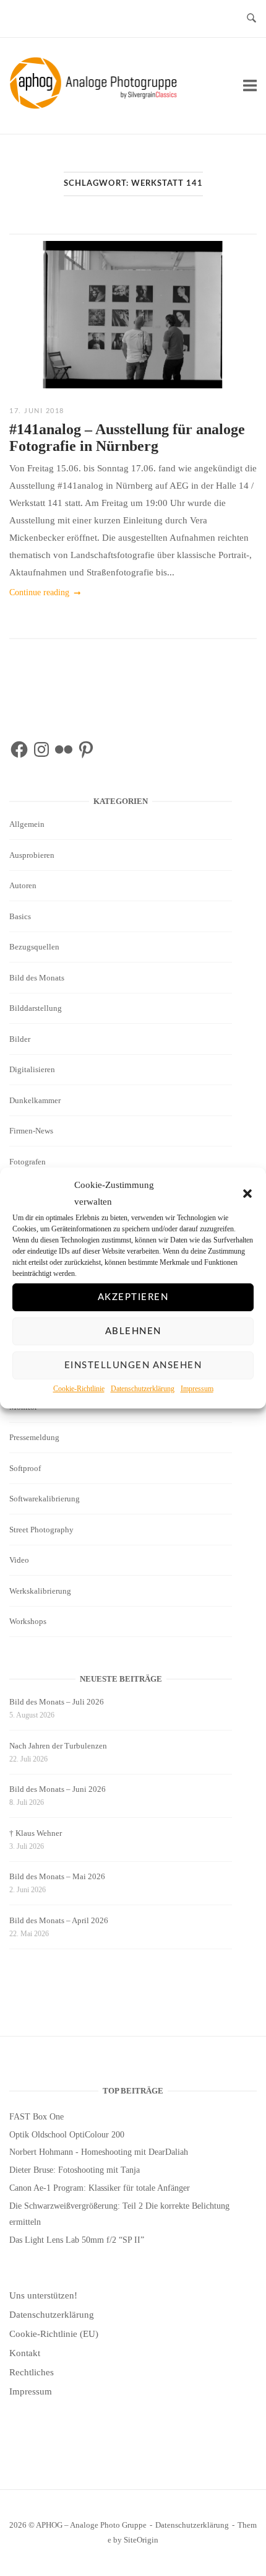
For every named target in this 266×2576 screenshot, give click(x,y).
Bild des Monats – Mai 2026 (57, 1876)
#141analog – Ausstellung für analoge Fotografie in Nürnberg (127, 438)
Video (19, 1560)
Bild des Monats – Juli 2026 (57, 1702)
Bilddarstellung (36, 1008)
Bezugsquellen (34, 947)
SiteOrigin (141, 2540)
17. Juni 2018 (37, 411)
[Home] (96, 106)
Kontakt (25, 2353)
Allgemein (27, 824)
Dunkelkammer (35, 1100)
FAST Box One (36, 2117)
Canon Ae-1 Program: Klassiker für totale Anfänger (100, 2188)
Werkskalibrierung (40, 1591)
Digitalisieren (32, 1069)
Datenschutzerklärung (143, 1389)
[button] (247, 1194)
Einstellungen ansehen (133, 1365)
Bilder (20, 1039)
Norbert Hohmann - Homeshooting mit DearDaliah (99, 2152)
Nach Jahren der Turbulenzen (58, 1746)
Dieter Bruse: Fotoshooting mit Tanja (75, 2170)
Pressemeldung (34, 1437)
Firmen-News (31, 1131)
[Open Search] (251, 19)
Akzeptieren (133, 1297)
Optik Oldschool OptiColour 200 (67, 2135)
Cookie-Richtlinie (79, 1389)
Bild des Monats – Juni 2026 (58, 1789)
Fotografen (28, 1162)
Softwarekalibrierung (45, 1499)
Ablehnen (133, 1331)
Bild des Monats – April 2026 (59, 1920)
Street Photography (41, 1530)
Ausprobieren (32, 855)
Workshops (28, 1621)
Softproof (25, 1468)
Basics (20, 916)
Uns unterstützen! (43, 2295)
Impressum (197, 1389)
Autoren (23, 885)
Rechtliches (32, 2372)
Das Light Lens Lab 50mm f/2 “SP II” (77, 2240)
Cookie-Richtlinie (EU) (54, 2334)
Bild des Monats (37, 978)
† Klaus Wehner (36, 1833)
